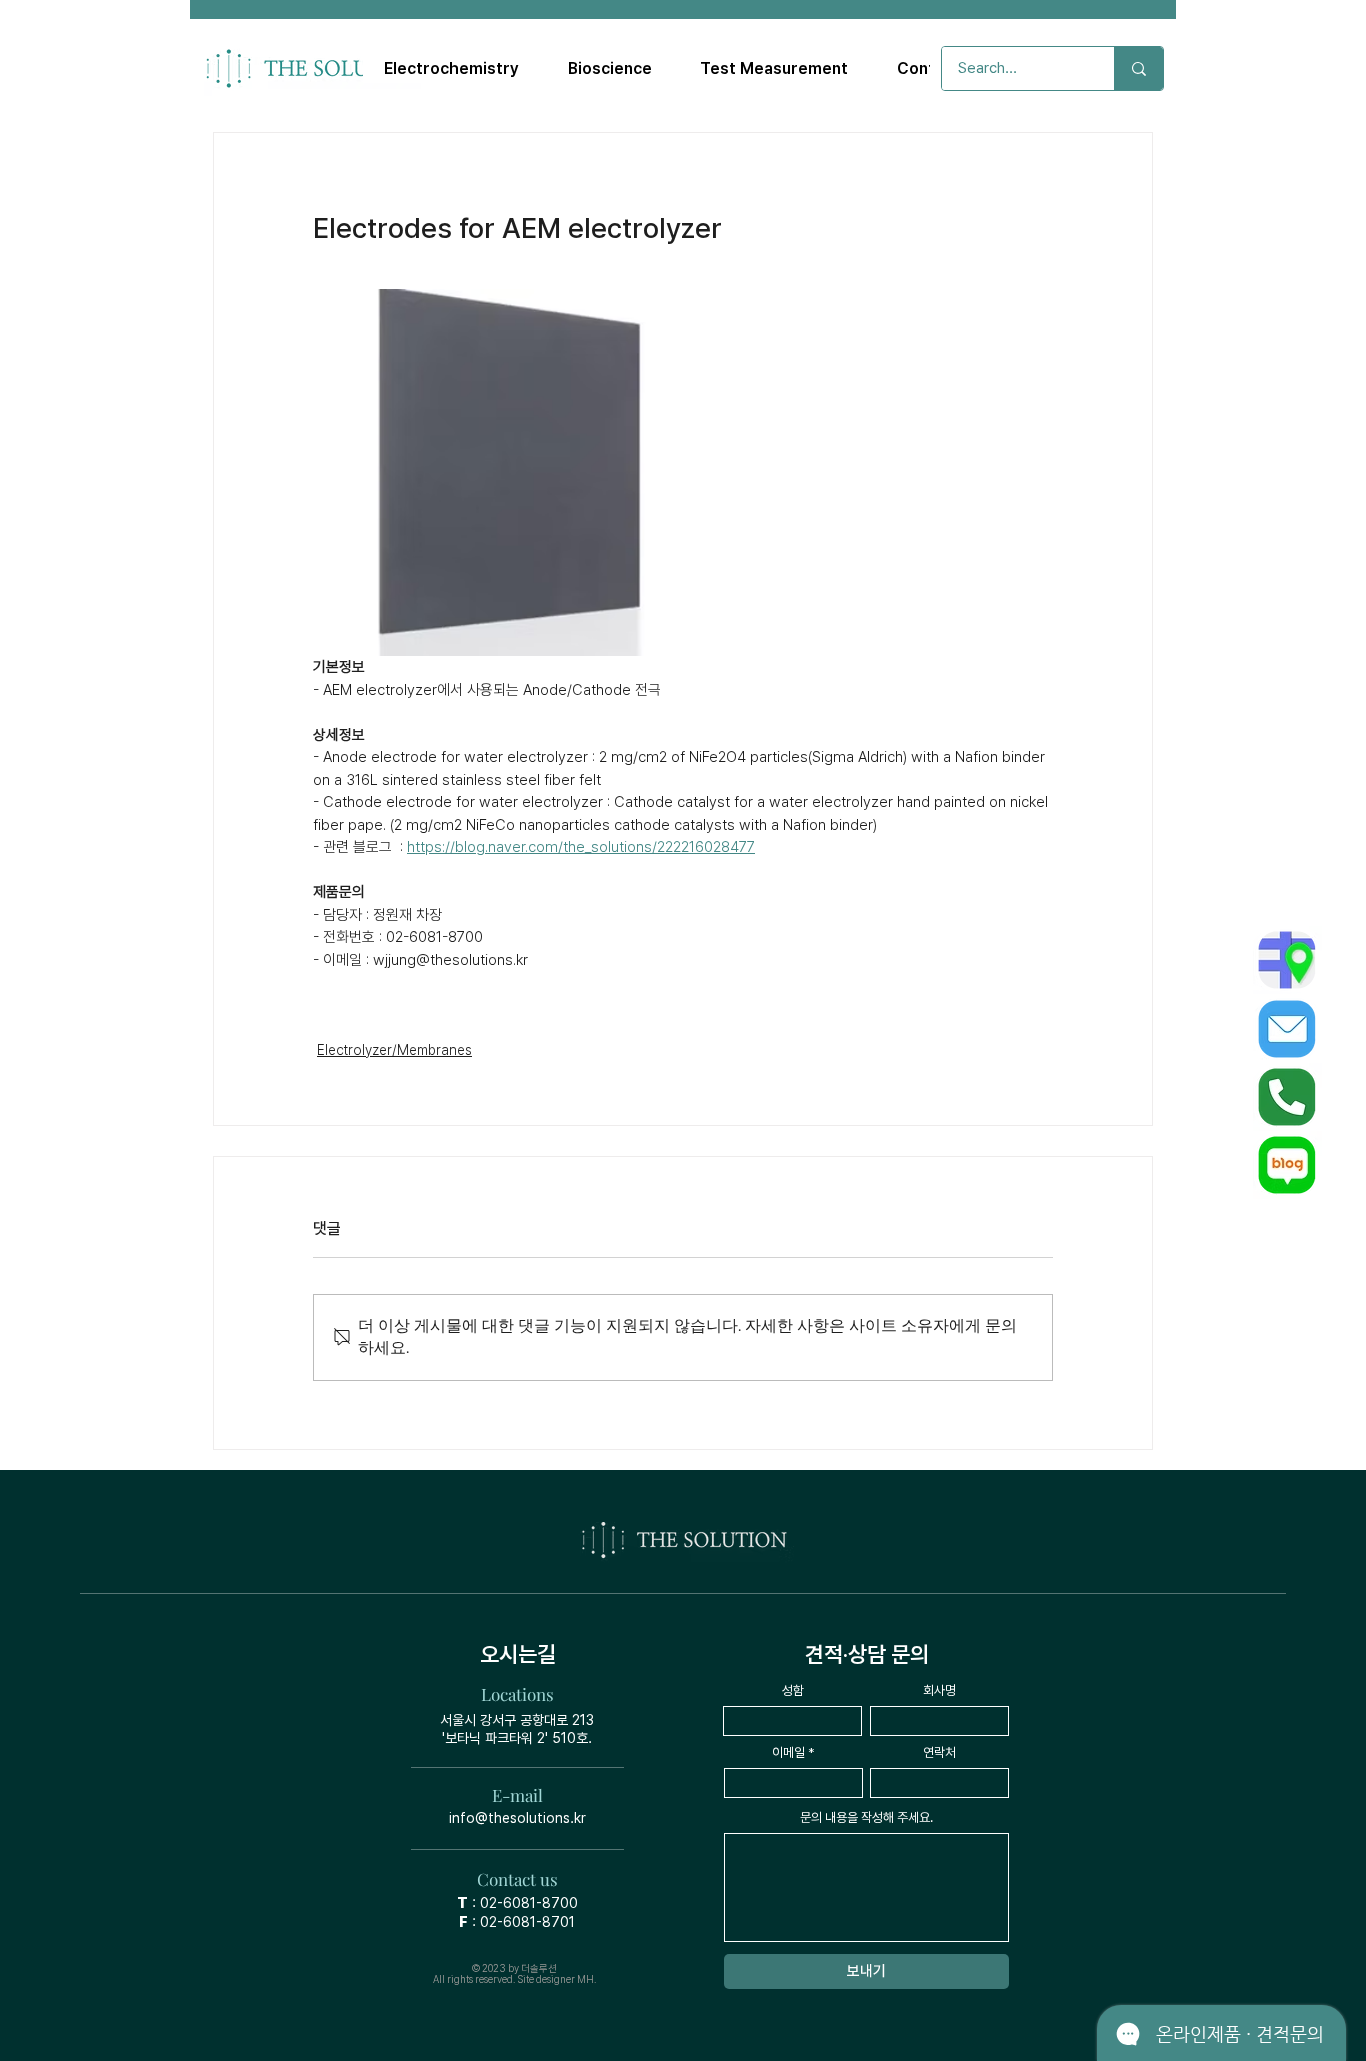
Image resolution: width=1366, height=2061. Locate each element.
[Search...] (1138, 68)
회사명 (939, 1690)
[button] (452, 68)
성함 (793, 1690)
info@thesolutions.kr (517, 1818)
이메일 (788, 1752)
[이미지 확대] (497, 473)
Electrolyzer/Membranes (394, 1050)
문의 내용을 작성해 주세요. (866, 1817)
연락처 (939, 1752)
